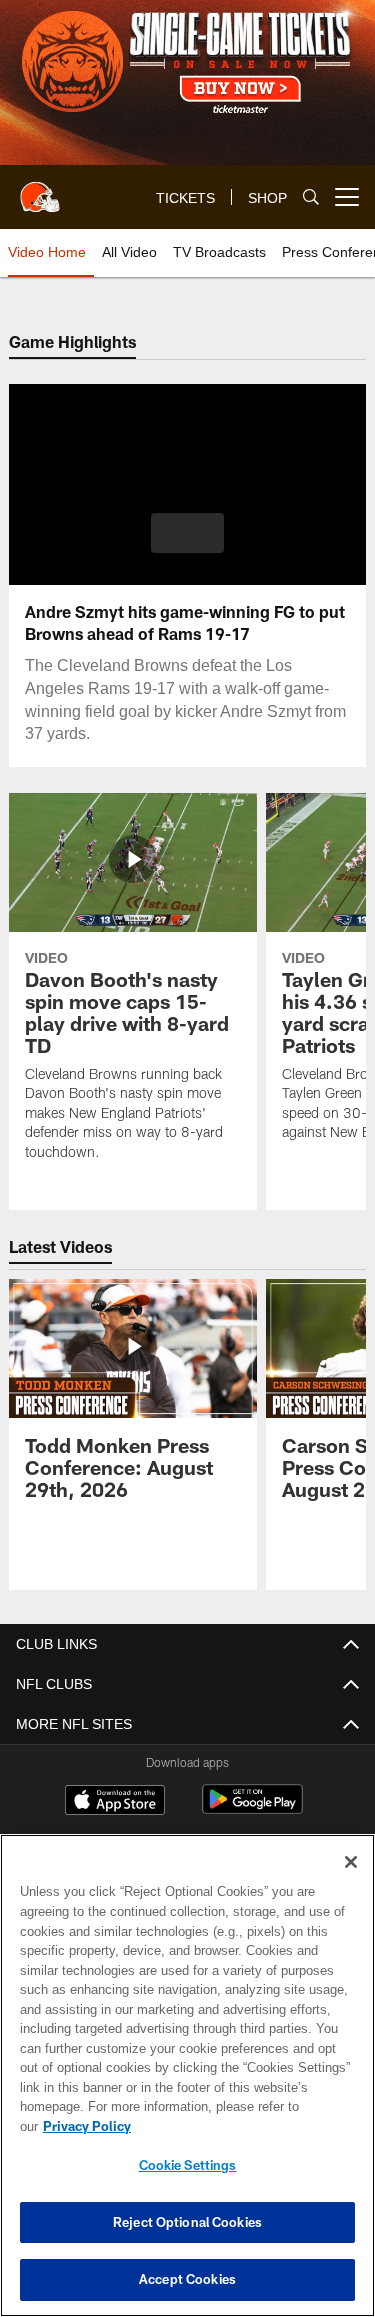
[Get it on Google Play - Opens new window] (252, 1810)
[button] (187, 533)
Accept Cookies (187, 2279)
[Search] (311, 197)
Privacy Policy (87, 2126)
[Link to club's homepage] (40, 189)
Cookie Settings (188, 2165)
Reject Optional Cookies (187, 2222)
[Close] (351, 1862)
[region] (187, 2075)
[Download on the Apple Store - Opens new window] (115, 1802)
